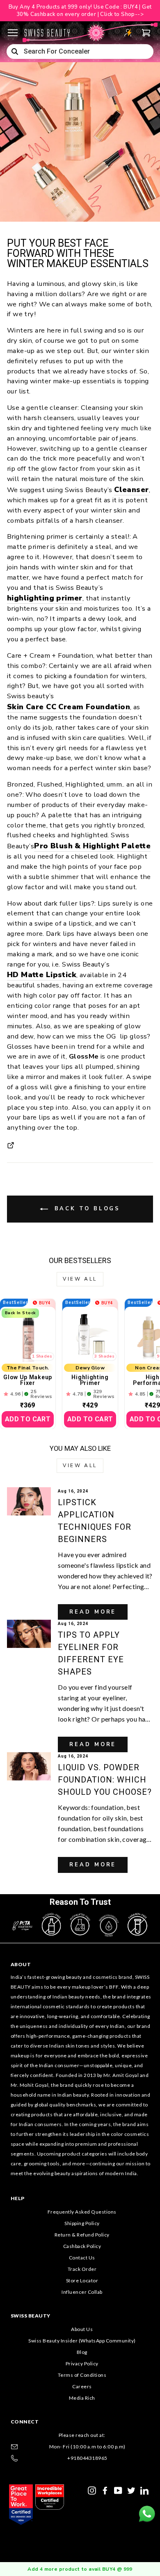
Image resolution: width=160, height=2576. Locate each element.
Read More (93, 1612)
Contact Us (82, 2258)
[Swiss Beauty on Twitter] (131, 2490)
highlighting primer (90, 1380)
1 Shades (42, 1356)
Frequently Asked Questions (82, 2212)
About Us (82, 2329)
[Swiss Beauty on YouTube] (118, 2490)
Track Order (82, 2269)
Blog (82, 2352)
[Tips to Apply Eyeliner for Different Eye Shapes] (29, 1634)
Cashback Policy (82, 2246)
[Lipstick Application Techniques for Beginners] (29, 1501)
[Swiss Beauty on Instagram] (92, 2490)
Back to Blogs (86, 1209)
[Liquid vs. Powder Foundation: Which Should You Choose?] (29, 1766)
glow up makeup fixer (28, 1380)
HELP (18, 2198)
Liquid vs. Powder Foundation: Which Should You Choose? (105, 1780)
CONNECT (25, 2422)
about (21, 1964)
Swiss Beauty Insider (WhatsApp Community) (82, 2341)
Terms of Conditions (82, 2375)
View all (80, 1279)
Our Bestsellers (80, 1260)
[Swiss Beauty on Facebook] (105, 2490)
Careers (82, 2386)
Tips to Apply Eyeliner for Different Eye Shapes (91, 1653)
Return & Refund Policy (82, 2235)
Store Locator (82, 2280)
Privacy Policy (82, 2364)
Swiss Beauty (31, 2316)
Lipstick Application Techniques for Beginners (95, 1521)
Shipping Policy (82, 2223)
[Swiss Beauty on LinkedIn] (144, 2490)
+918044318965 (87, 2458)
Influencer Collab (82, 2292)
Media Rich (82, 2398)
